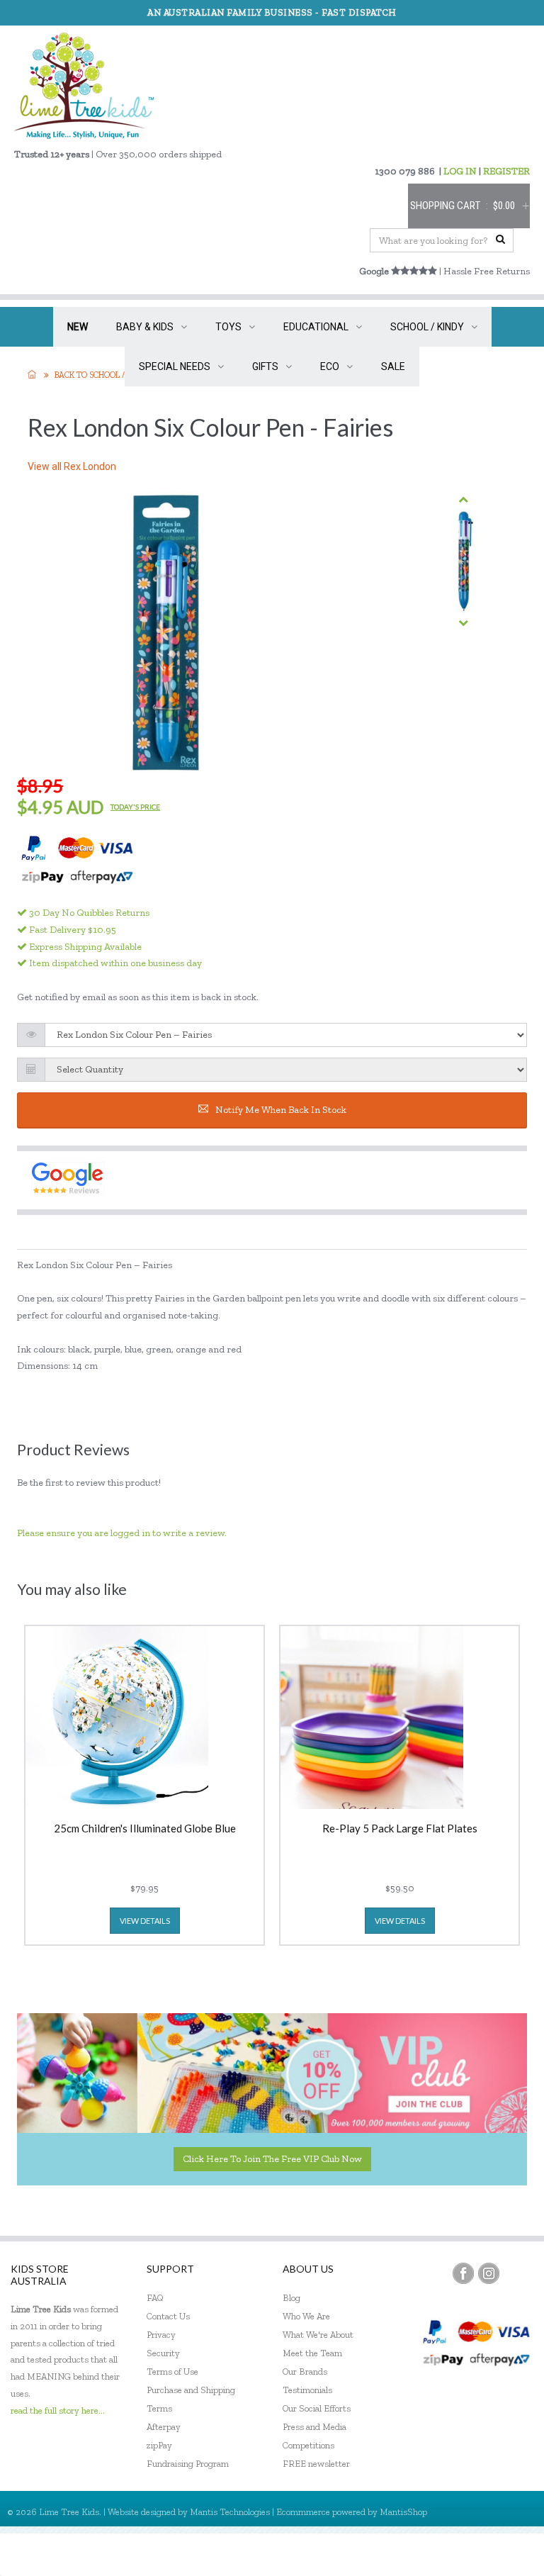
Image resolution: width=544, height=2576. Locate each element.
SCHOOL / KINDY (427, 327)
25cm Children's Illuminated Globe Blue (145, 1829)
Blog (291, 2298)
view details (145, 1921)
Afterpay (164, 2427)
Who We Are (306, 2316)
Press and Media (314, 2427)
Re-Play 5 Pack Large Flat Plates (400, 1829)
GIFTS (265, 366)
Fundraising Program (188, 2464)
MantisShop (403, 2512)
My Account (395, 2554)
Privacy (161, 2335)
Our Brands (305, 2371)
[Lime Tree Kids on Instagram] (489, 2273)
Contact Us (168, 2316)
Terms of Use (172, 2371)
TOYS (228, 327)
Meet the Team (312, 2353)
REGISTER (506, 171)
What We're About (318, 2335)
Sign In (509, 2554)
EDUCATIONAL (316, 327)
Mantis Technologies (230, 2512)
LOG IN (460, 171)
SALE (393, 366)
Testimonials (307, 2390)
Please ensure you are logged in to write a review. (122, 1533)
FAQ (155, 2298)
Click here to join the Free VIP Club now (272, 2159)
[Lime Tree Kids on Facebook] (463, 2273)
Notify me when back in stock (281, 1110)
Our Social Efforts (317, 2408)
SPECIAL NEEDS (175, 366)
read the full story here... (58, 2410)
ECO (330, 366)
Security (163, 2353)
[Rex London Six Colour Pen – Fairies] (463, 561)
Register (457, 2554)
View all (72, 466)
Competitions (308, 2445)
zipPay (159, 2445)
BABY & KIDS (145, 327)
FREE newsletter (316, 2464)
